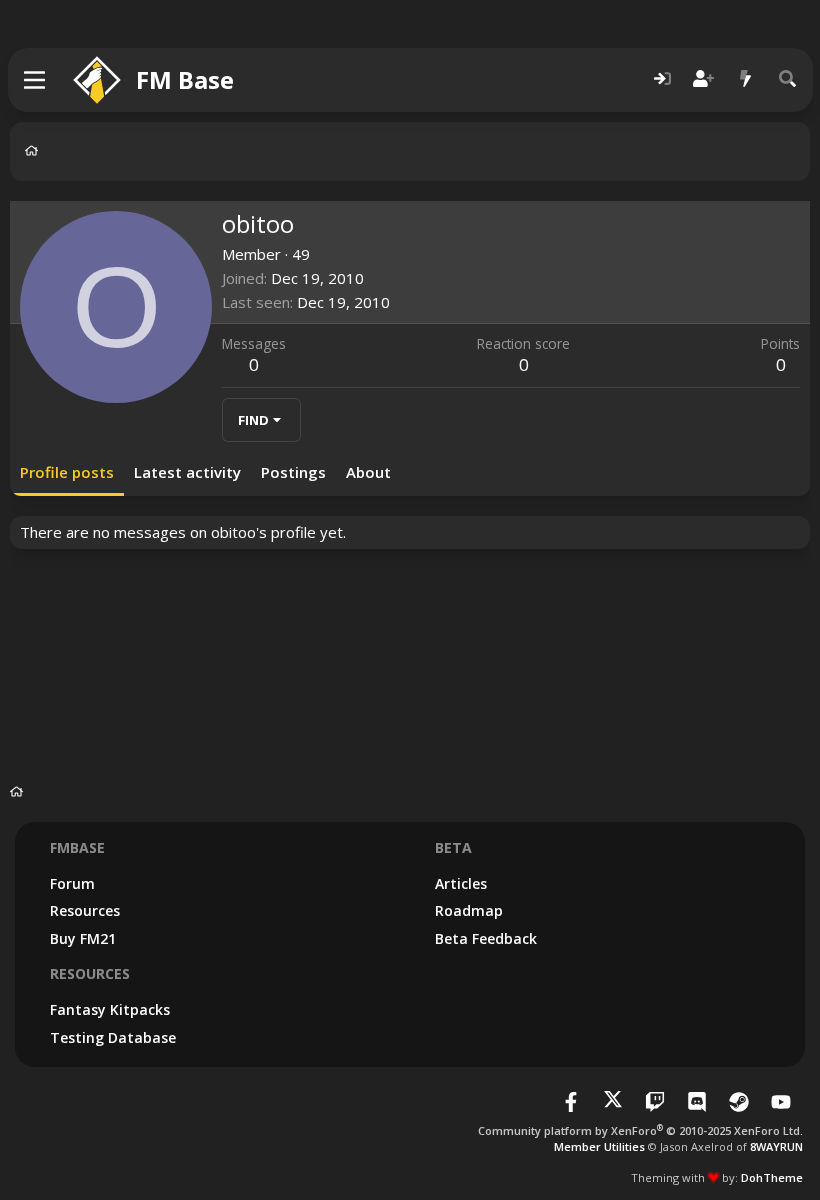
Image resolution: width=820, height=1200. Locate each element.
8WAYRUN (776, 1146)
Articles (461, 883)
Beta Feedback (486, 938)
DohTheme (772, 1177)
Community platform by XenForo (640, 1130)
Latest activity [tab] (187, 472)
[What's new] (746, 79)
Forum (72, 883)
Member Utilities (599, 1146)
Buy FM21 (83, 938)
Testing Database (113, 1037)
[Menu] (35, 80)
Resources (85, 910)
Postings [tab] (293, 472)
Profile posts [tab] (67, 472)
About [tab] (368, 472)
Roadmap (469, 910)
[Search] (788, 79)
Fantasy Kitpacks (110, 1009)
